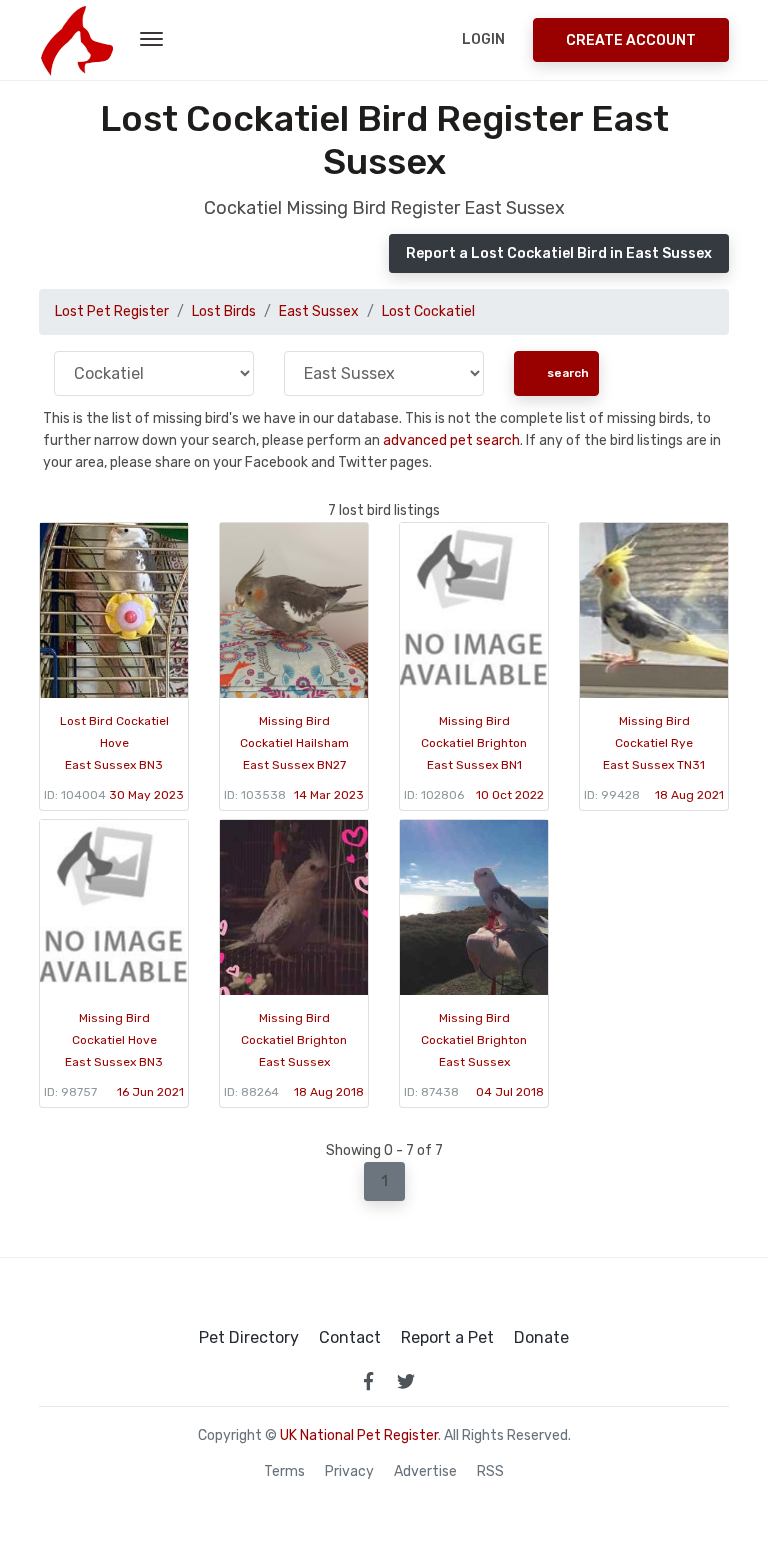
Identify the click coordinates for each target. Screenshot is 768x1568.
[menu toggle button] (151, 40)
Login (483, 39)
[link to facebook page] (368, 1381)
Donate (541, 1338)
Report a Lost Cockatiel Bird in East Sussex (559, 253)
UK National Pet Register (359, 1435)
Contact (350, 1338)
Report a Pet (447, 1338)
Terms (284, 1472)
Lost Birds (224, 311)
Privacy (349, 1472)
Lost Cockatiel (428, 311)
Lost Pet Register (112, 311)
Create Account (631, 40)
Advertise (425, 1472)
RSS (490, 1472)
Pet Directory (249, 1338)
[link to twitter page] (406, 1381)
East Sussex (319, 311)
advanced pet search (451, 440)
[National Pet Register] (76, 40)
